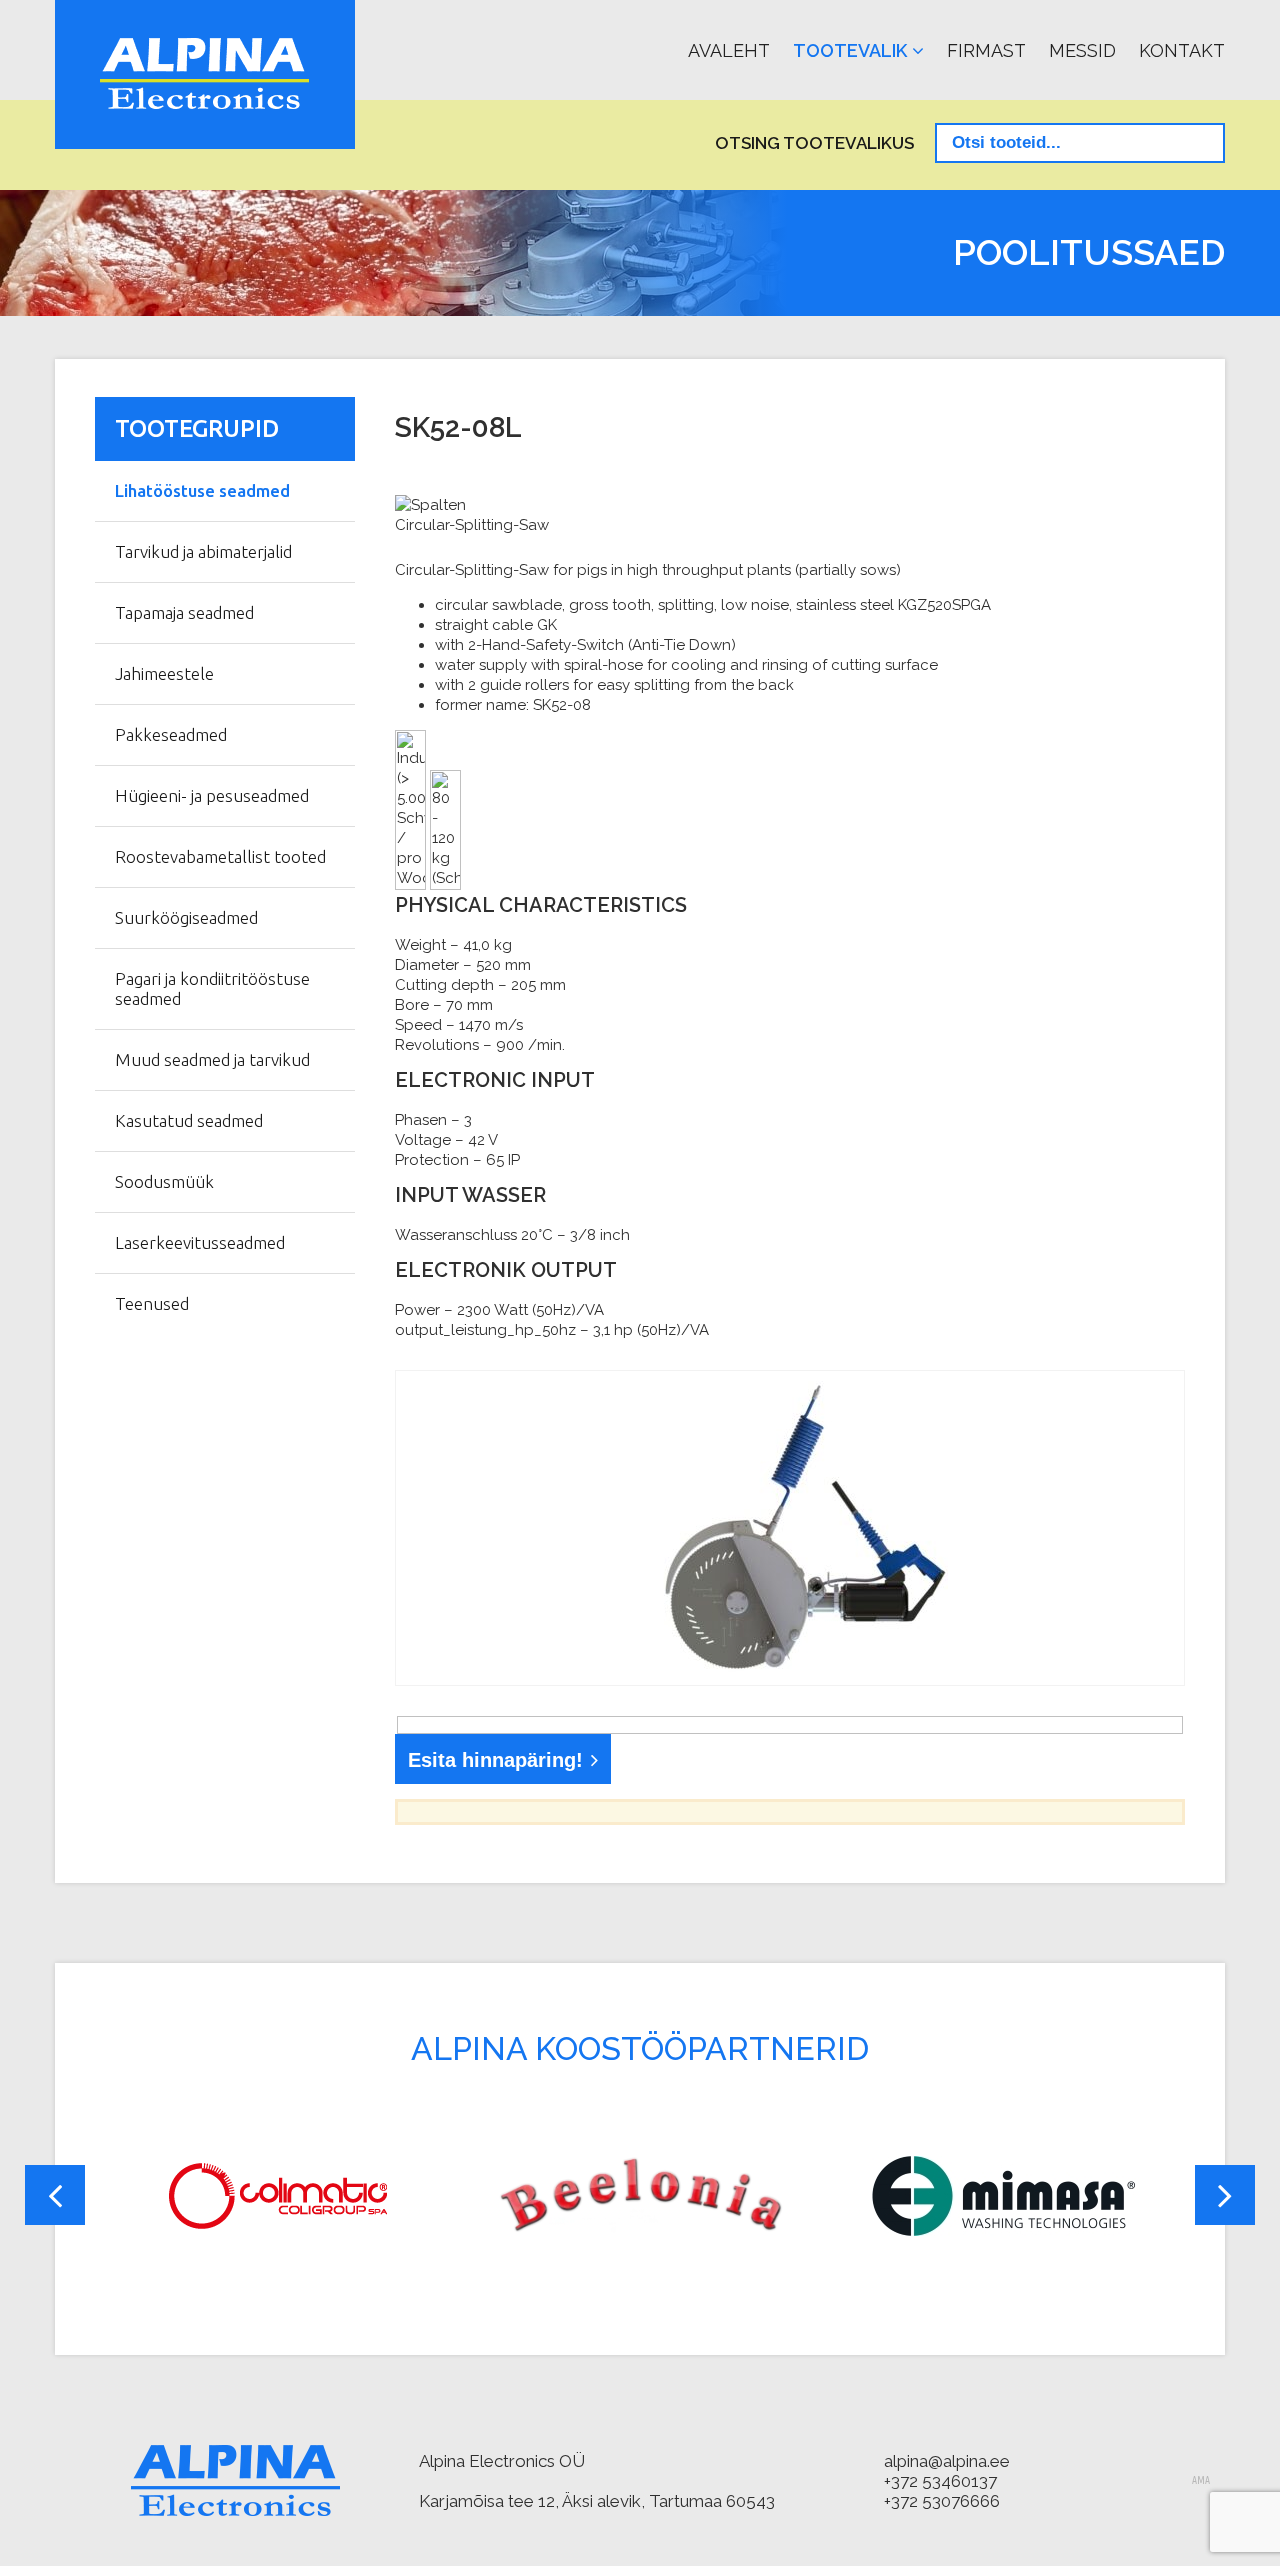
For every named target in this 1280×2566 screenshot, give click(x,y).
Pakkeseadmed (171, 734)
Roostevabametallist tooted (220, 856)
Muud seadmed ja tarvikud (212, 1059)
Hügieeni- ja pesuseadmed (212, 795)
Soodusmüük (164, 1181)
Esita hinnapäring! (495, 1760)
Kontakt (1182, 50)
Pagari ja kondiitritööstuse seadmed (212, 988)
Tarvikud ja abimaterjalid (203, 551)
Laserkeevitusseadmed (200, 1242)
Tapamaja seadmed (184, 612)
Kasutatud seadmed (189, 1120)
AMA (1201, 2481)
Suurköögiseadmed (186, 917)
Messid (1082, 50)
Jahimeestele (164, 673)
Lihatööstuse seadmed (202, 490)
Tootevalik (850, 50)
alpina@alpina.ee (947, 2461)
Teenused (152, 1303)
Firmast (986, 50)
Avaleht (729, 50)
